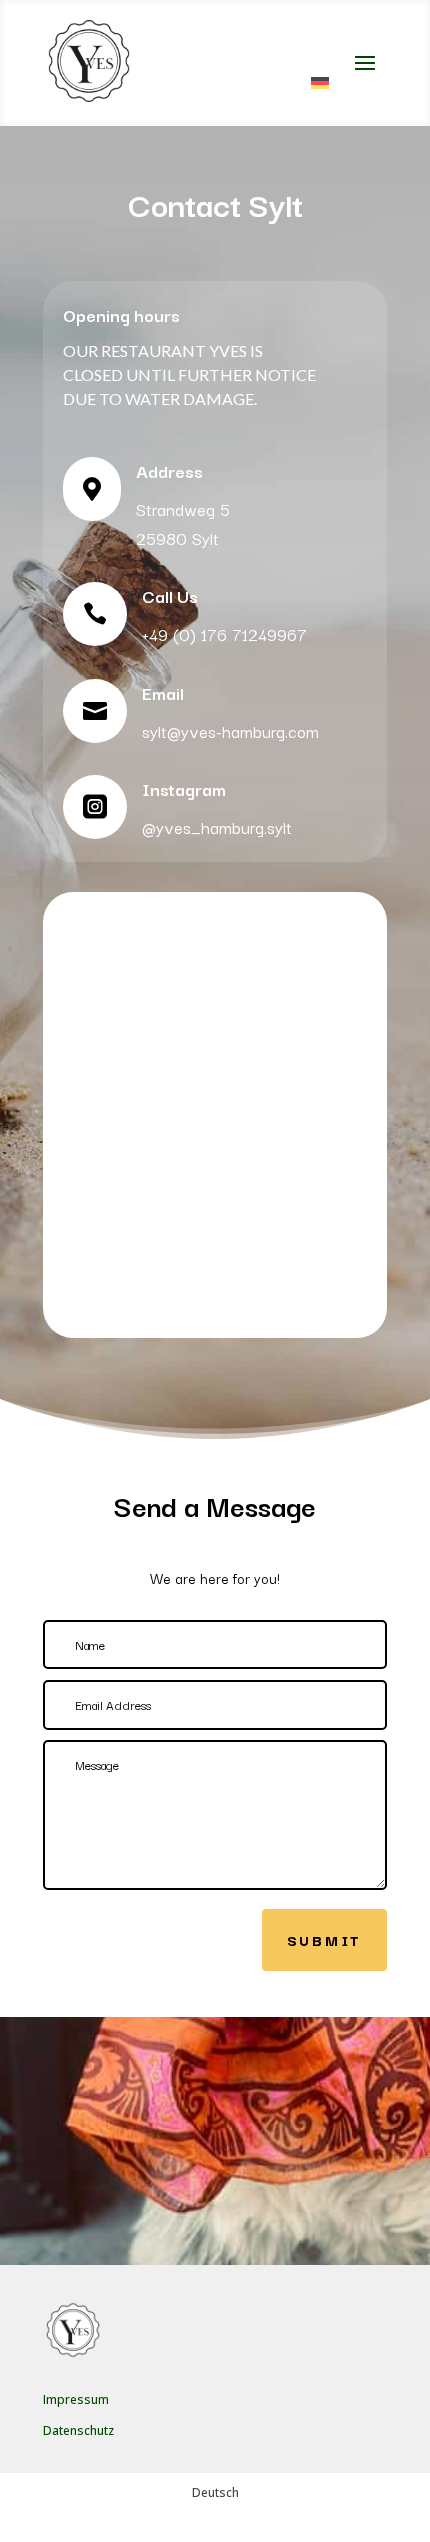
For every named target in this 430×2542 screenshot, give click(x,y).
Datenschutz (78, 2430)
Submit (324, 1939)
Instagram (184, 788)
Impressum (76, 2399)
